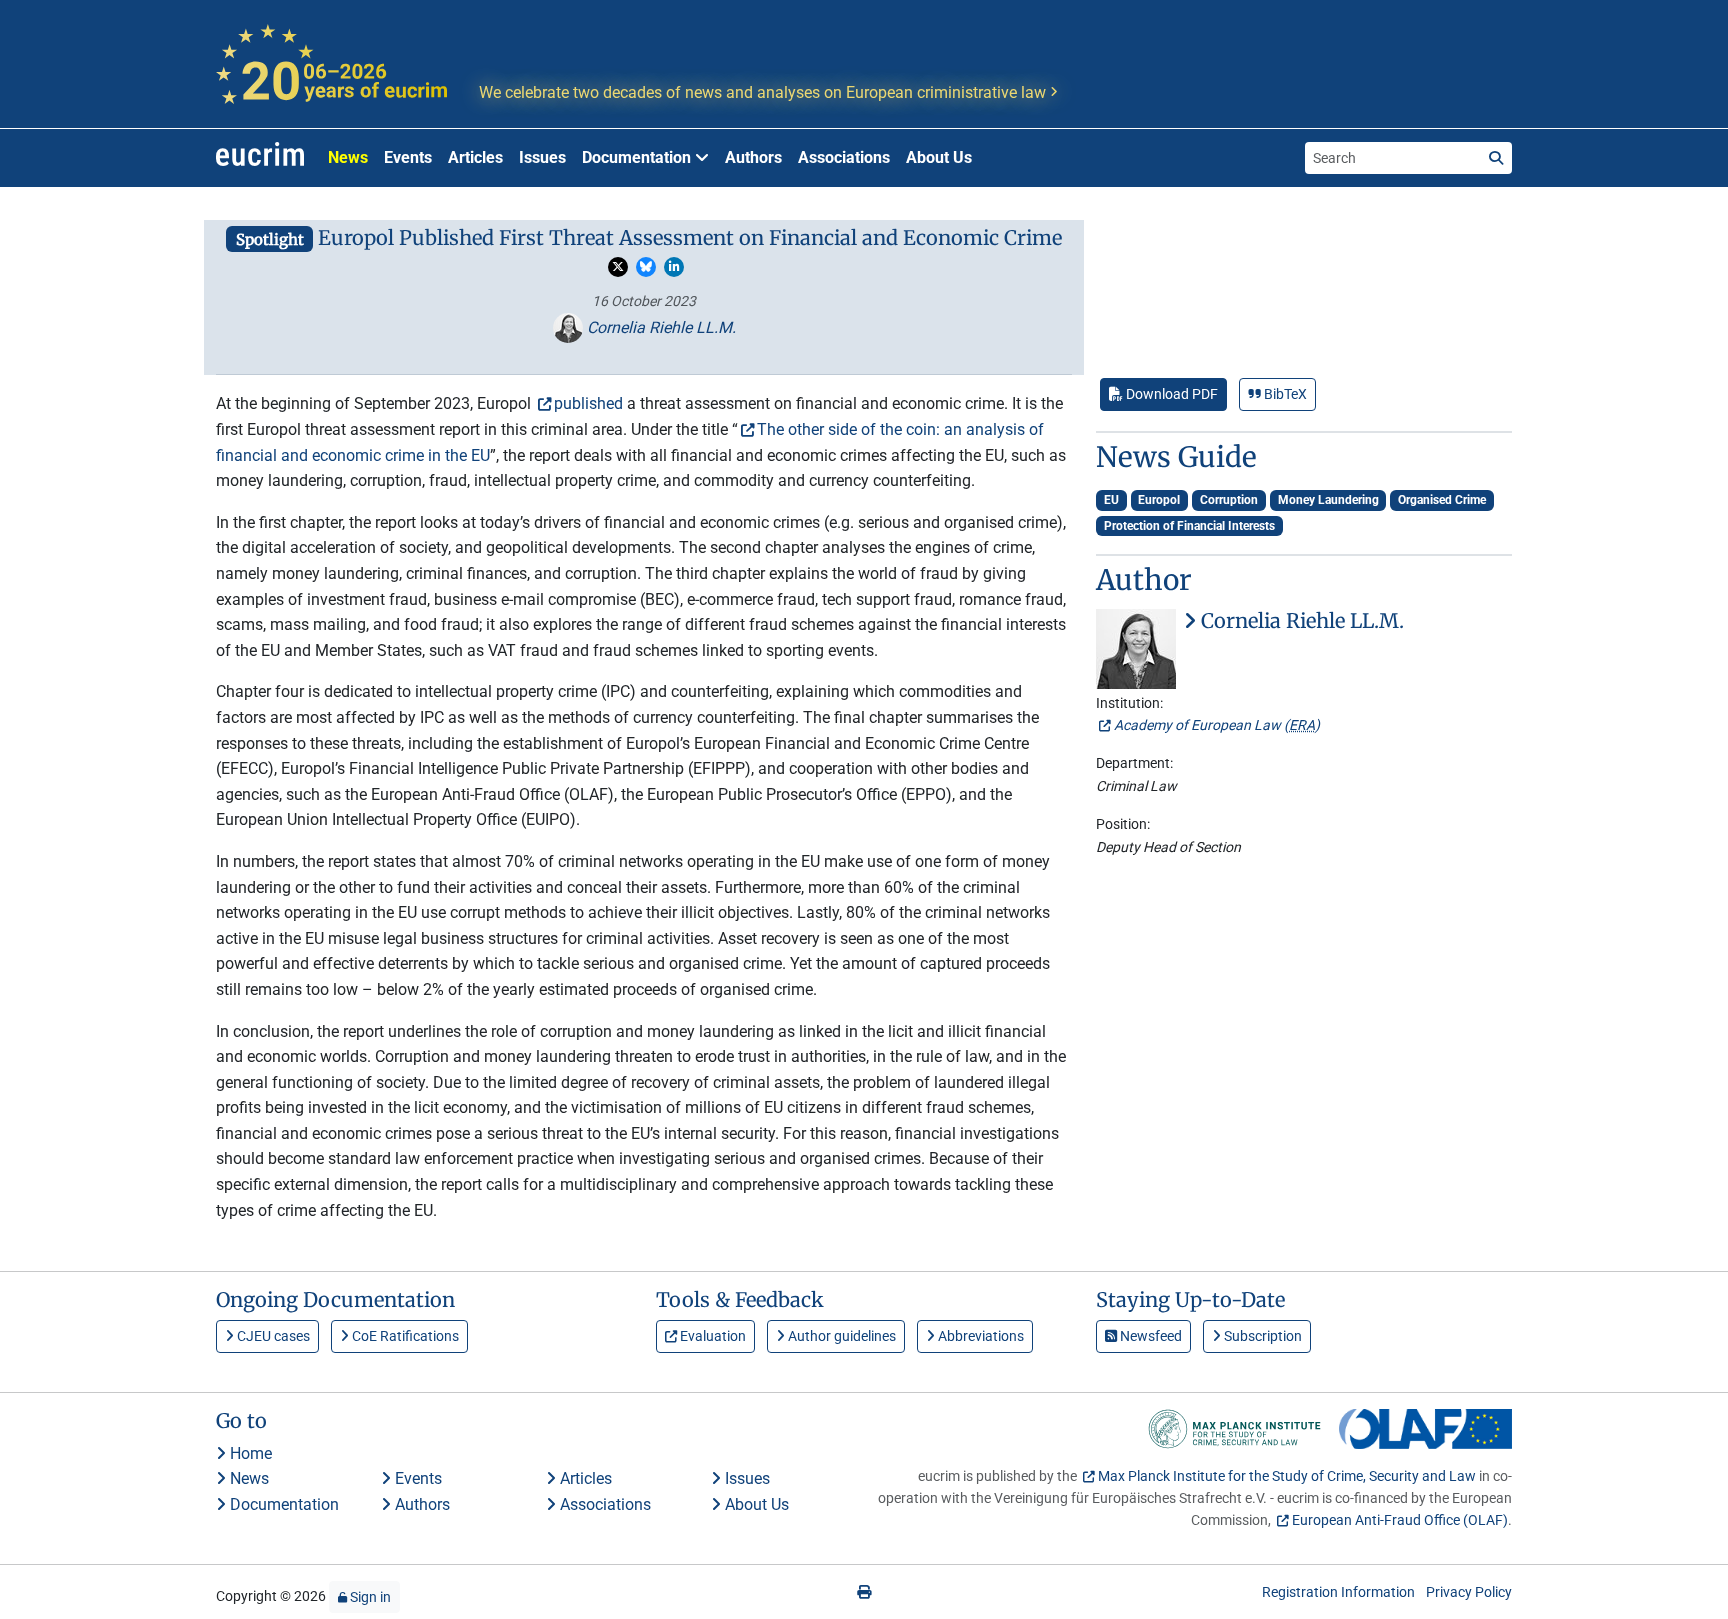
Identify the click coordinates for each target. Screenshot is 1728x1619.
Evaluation (711, 1336)
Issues (542, 157)
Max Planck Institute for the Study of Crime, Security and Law (1287, 1476)
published (588, 403)
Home (249, 1453)
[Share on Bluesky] (646, 267)
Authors (753, 157)
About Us (939, 157)
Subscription (1261, 1336)
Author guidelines (840, 1336)
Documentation (282, 1504)
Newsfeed (1149, 1336)
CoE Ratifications (404, 1336)
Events (408, 157)
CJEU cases (272, 1336)
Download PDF (1170, 394)
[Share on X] (618, 267)
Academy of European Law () (1217, 725)
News (348, 157)
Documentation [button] (638, 157)
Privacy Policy (1469, 1592)
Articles (475, 157)
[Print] (864, 1592)
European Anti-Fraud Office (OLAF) (1400, 1520)
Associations (844, 157)
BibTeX (1284, 394)
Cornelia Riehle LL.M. (659, 327)
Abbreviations (979, 1336)
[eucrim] (260, 158)
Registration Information (1338, 1592)
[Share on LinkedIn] (674, 267)
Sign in (369, 1597)
